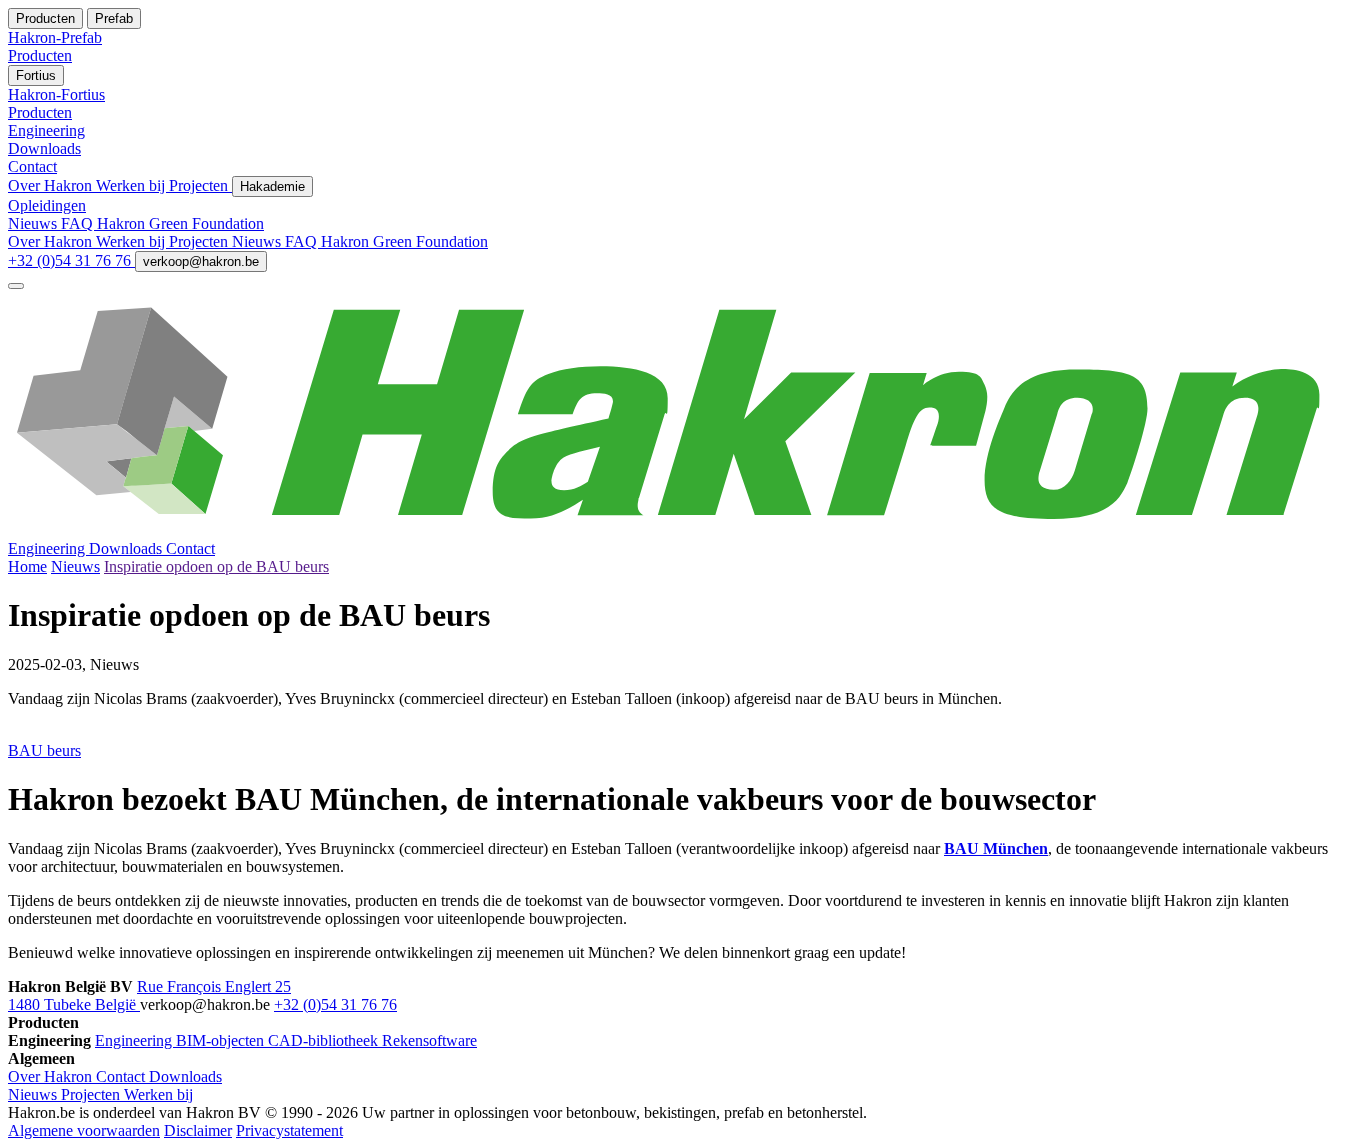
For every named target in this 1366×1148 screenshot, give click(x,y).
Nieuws (34, 223)
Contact (190, 548)
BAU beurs (44, 750)
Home (27, 566)
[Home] (683, 530)
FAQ (79, 223)
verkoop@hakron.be (201, 261)
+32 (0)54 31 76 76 (71, 260)
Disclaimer (198, 1130)
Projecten (200, 185)
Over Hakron (52, 185)
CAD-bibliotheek (325, 1040)
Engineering (48, 548)
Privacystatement (289, 1130)
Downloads (127, 548)
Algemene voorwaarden (84, 1130)
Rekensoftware (429, 1040)
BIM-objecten (222, 1040)
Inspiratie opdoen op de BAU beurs (216, 566)
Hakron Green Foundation (180, 223)
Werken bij (132, 185)
